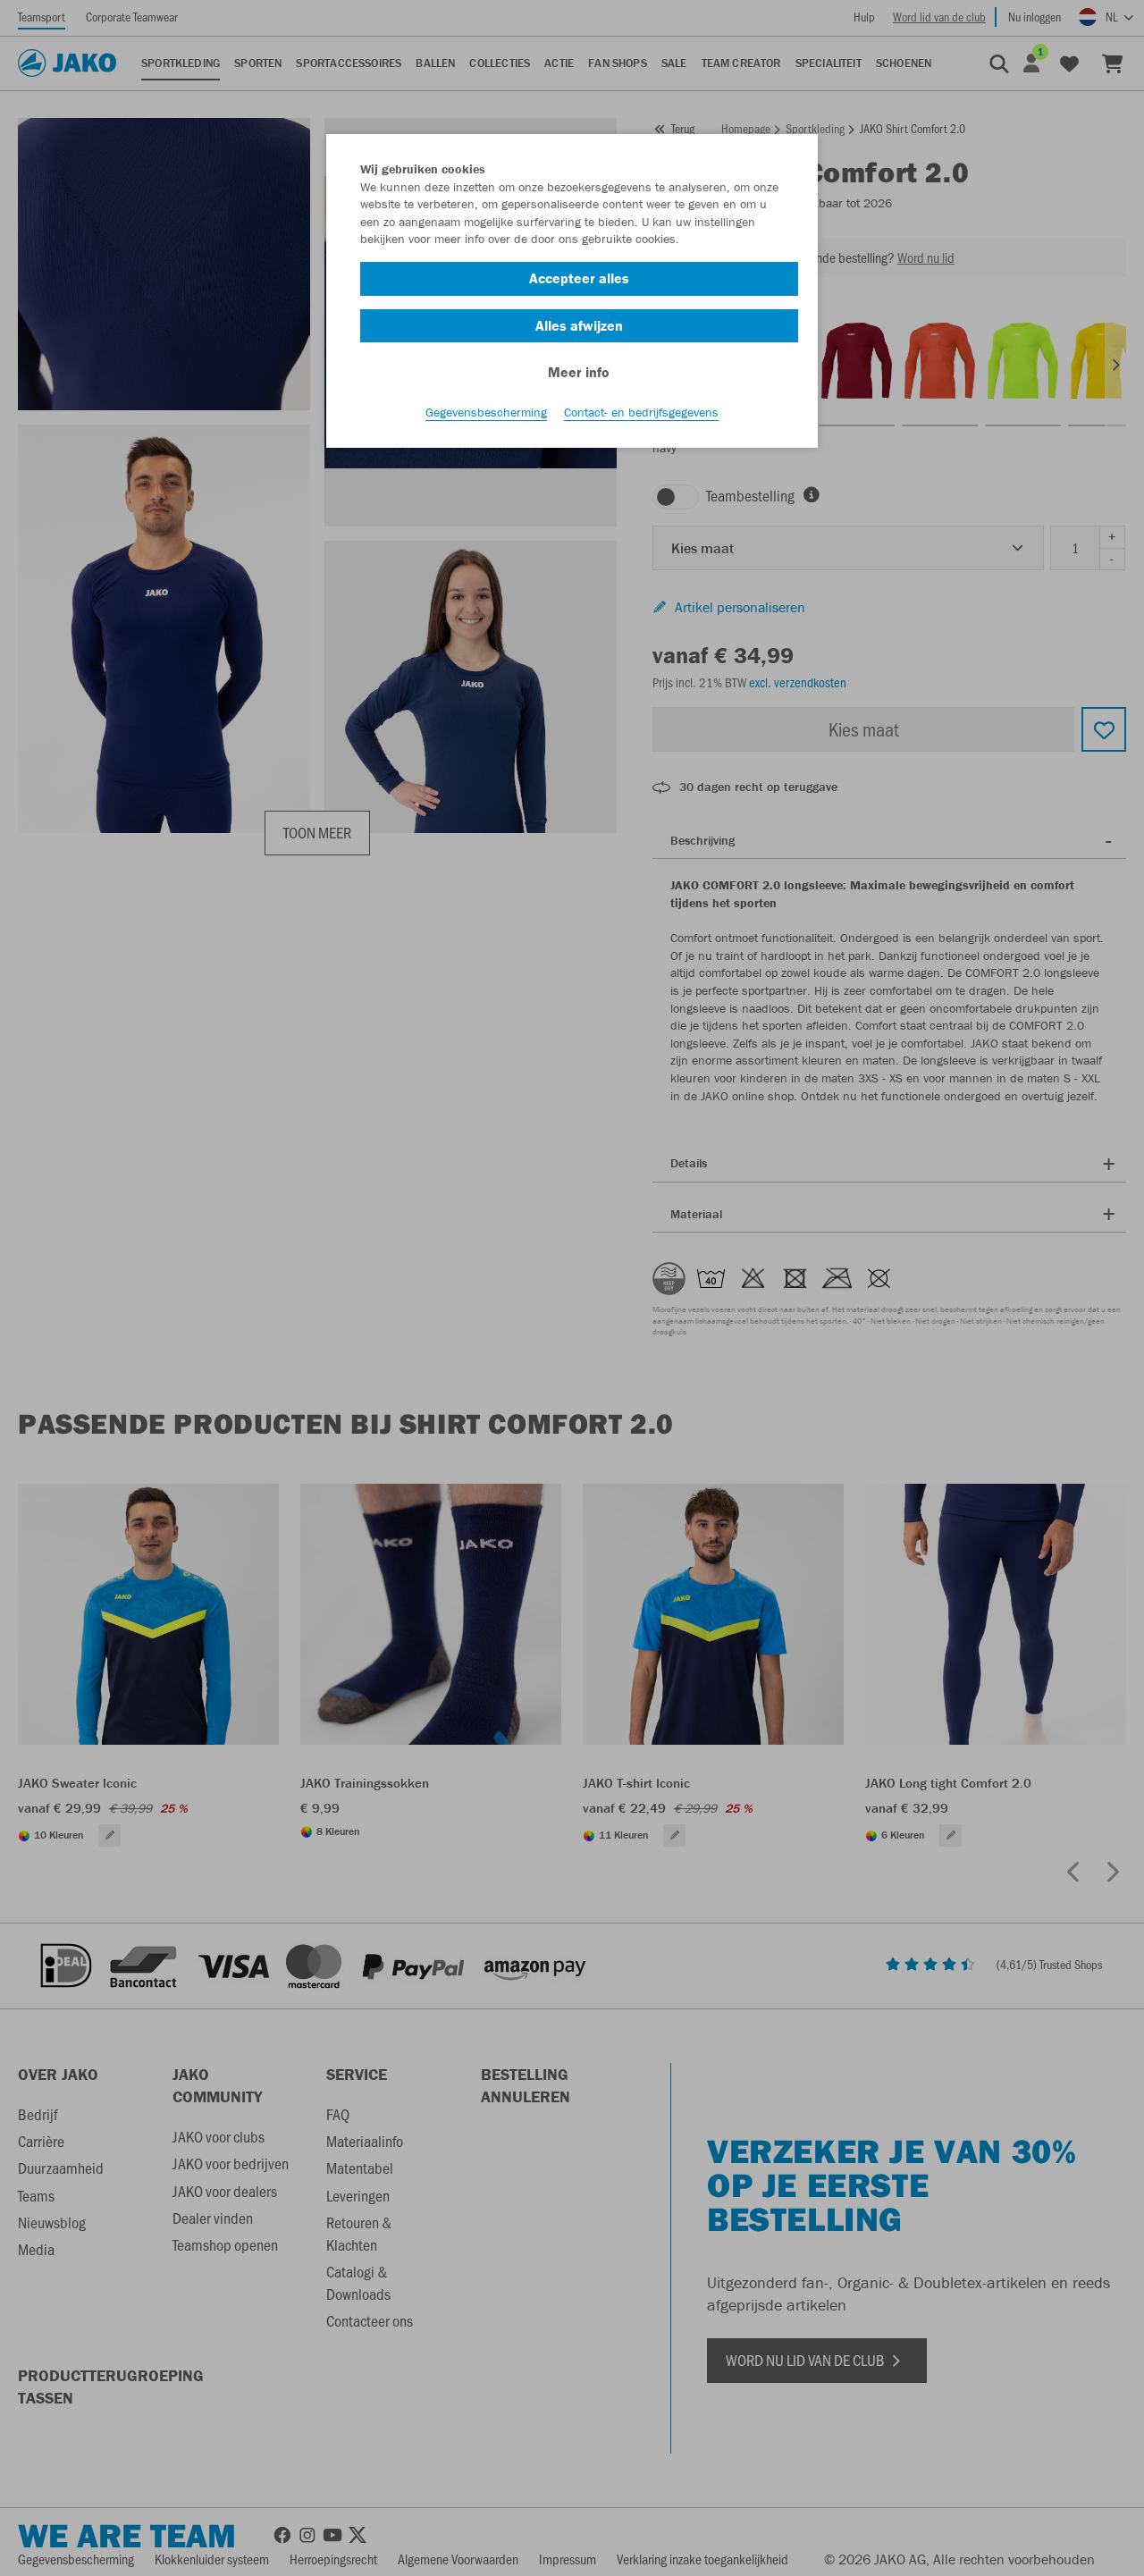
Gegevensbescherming (486, 412)
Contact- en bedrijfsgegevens (641, 412)
